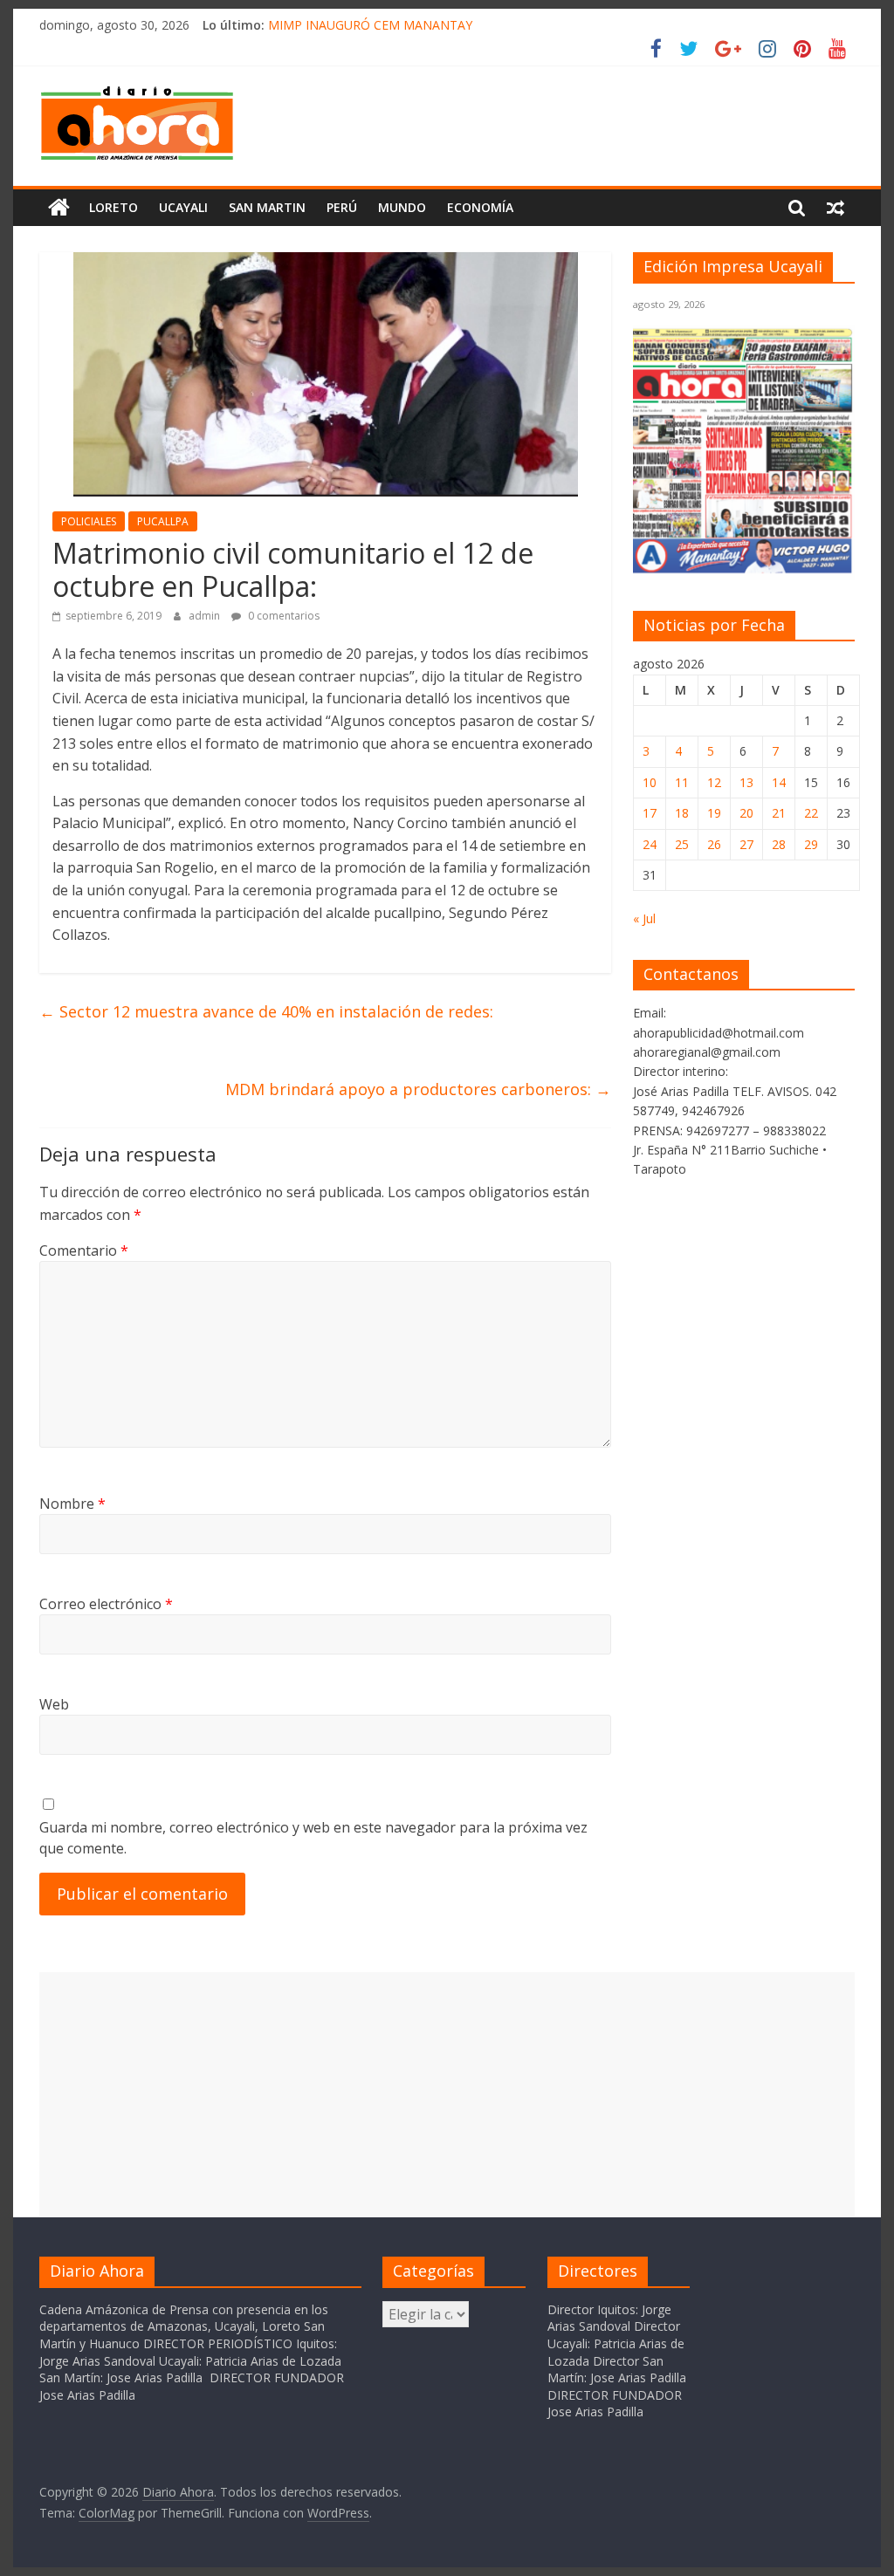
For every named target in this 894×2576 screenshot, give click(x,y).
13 (746, 782)
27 (746, 844)
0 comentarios (282, 616)
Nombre (72, 1504)
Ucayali (183, 207)
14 (779, 782)
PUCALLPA (163, 521)
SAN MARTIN (267, 207)
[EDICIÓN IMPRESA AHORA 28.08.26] (744, 569)
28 (779, 844)
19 (714, 813)
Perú (342, 207)
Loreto (113, 207)
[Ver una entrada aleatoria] (836, 208)
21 (779, 813)
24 (650, 844)
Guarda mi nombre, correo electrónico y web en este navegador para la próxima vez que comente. (313, 1838)
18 (682, 813)
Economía (480, 207)
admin (206, 616)
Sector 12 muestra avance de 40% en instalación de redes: (266, 1011)
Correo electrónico (106, 1604)
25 (682, 844)
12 (714, 782)
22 (811, 813)
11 (682, 782)
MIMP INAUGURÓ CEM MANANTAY (370, 25)
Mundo (402, 207)
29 (811, 844)
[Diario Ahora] (59, 208)
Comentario (84, 1250)
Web (54, 1704)
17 (650, 813)
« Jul (644, 918)
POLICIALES (89, 521)
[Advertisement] (447, 2094)
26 (714, 844)
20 (746, 813)
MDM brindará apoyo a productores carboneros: (418, 1089)
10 (650, 782)
